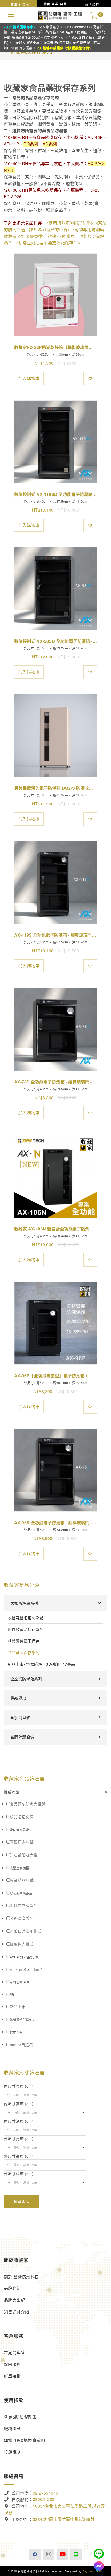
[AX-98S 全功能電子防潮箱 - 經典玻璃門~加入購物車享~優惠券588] (55, 1470)
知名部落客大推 (24, 1855)
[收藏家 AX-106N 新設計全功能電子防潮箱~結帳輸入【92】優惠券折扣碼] (55, 1176)
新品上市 (18, 2007)
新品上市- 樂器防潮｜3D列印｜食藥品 (41, 1664)
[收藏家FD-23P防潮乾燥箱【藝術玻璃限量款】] (55, 295)
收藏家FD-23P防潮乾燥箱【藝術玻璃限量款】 (55, 347)
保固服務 (12, 2364)
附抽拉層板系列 (24, 1905)
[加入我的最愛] (90, 378)
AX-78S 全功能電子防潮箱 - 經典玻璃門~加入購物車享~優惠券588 (55, 1082)
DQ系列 (31, 144)
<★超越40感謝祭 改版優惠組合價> (64, 48)
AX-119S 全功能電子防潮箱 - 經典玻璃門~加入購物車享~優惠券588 (55, 935)
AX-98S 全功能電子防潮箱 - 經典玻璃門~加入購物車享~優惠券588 (55, 1523)
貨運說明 (12, 2452)
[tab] (55, 1792)
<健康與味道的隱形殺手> (70, 223)
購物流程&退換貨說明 (24, 2440)
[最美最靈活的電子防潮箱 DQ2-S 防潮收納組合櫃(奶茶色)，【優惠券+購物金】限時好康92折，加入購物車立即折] (55, 736)
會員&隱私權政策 (20, 2417)
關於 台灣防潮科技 (21, 2277)
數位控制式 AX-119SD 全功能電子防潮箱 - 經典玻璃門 (55, 494)
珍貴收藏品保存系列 (26, 1629)
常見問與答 (14, 2352)
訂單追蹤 (12, 2376)
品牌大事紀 (14, 2300)
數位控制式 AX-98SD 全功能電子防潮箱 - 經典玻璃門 (55, 641)
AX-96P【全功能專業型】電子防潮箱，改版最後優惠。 (55, 1376)
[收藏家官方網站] (60, 15)
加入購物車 (29, 378)
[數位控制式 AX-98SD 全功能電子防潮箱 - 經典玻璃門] (55, 589)
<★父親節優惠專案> (20, 27)
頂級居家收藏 (22, 1842)
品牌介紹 (12, 2288)
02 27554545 (45, 2493)
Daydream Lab (92, 2571)
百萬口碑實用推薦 (26, 1931)
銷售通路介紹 (17, 2312)
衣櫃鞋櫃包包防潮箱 (26, 1618)
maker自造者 (21, 2044)
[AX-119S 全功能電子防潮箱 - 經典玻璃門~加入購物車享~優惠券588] (55, 882)
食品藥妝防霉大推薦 (28, 1804)
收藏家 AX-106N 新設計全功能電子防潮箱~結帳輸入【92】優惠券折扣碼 (55, 1229)
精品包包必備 (22, 1817)
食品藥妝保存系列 (24, 1652)
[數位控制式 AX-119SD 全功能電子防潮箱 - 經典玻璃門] (55, 442)
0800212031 (45, 2499)
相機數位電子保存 (24, 1641)
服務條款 (12, 2428)
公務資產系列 (22, 1918)
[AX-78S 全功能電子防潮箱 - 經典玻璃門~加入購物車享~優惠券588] (55, 1029)
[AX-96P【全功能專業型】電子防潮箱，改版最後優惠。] (55, 1323)
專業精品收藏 (22, 1880)
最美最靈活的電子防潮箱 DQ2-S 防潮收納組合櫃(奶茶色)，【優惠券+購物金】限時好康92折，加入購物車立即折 (55, 788)
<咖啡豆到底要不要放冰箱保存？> (48, 243)
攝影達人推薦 (22, 1944)
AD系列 (50, 144)
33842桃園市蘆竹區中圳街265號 (64, 2519)
